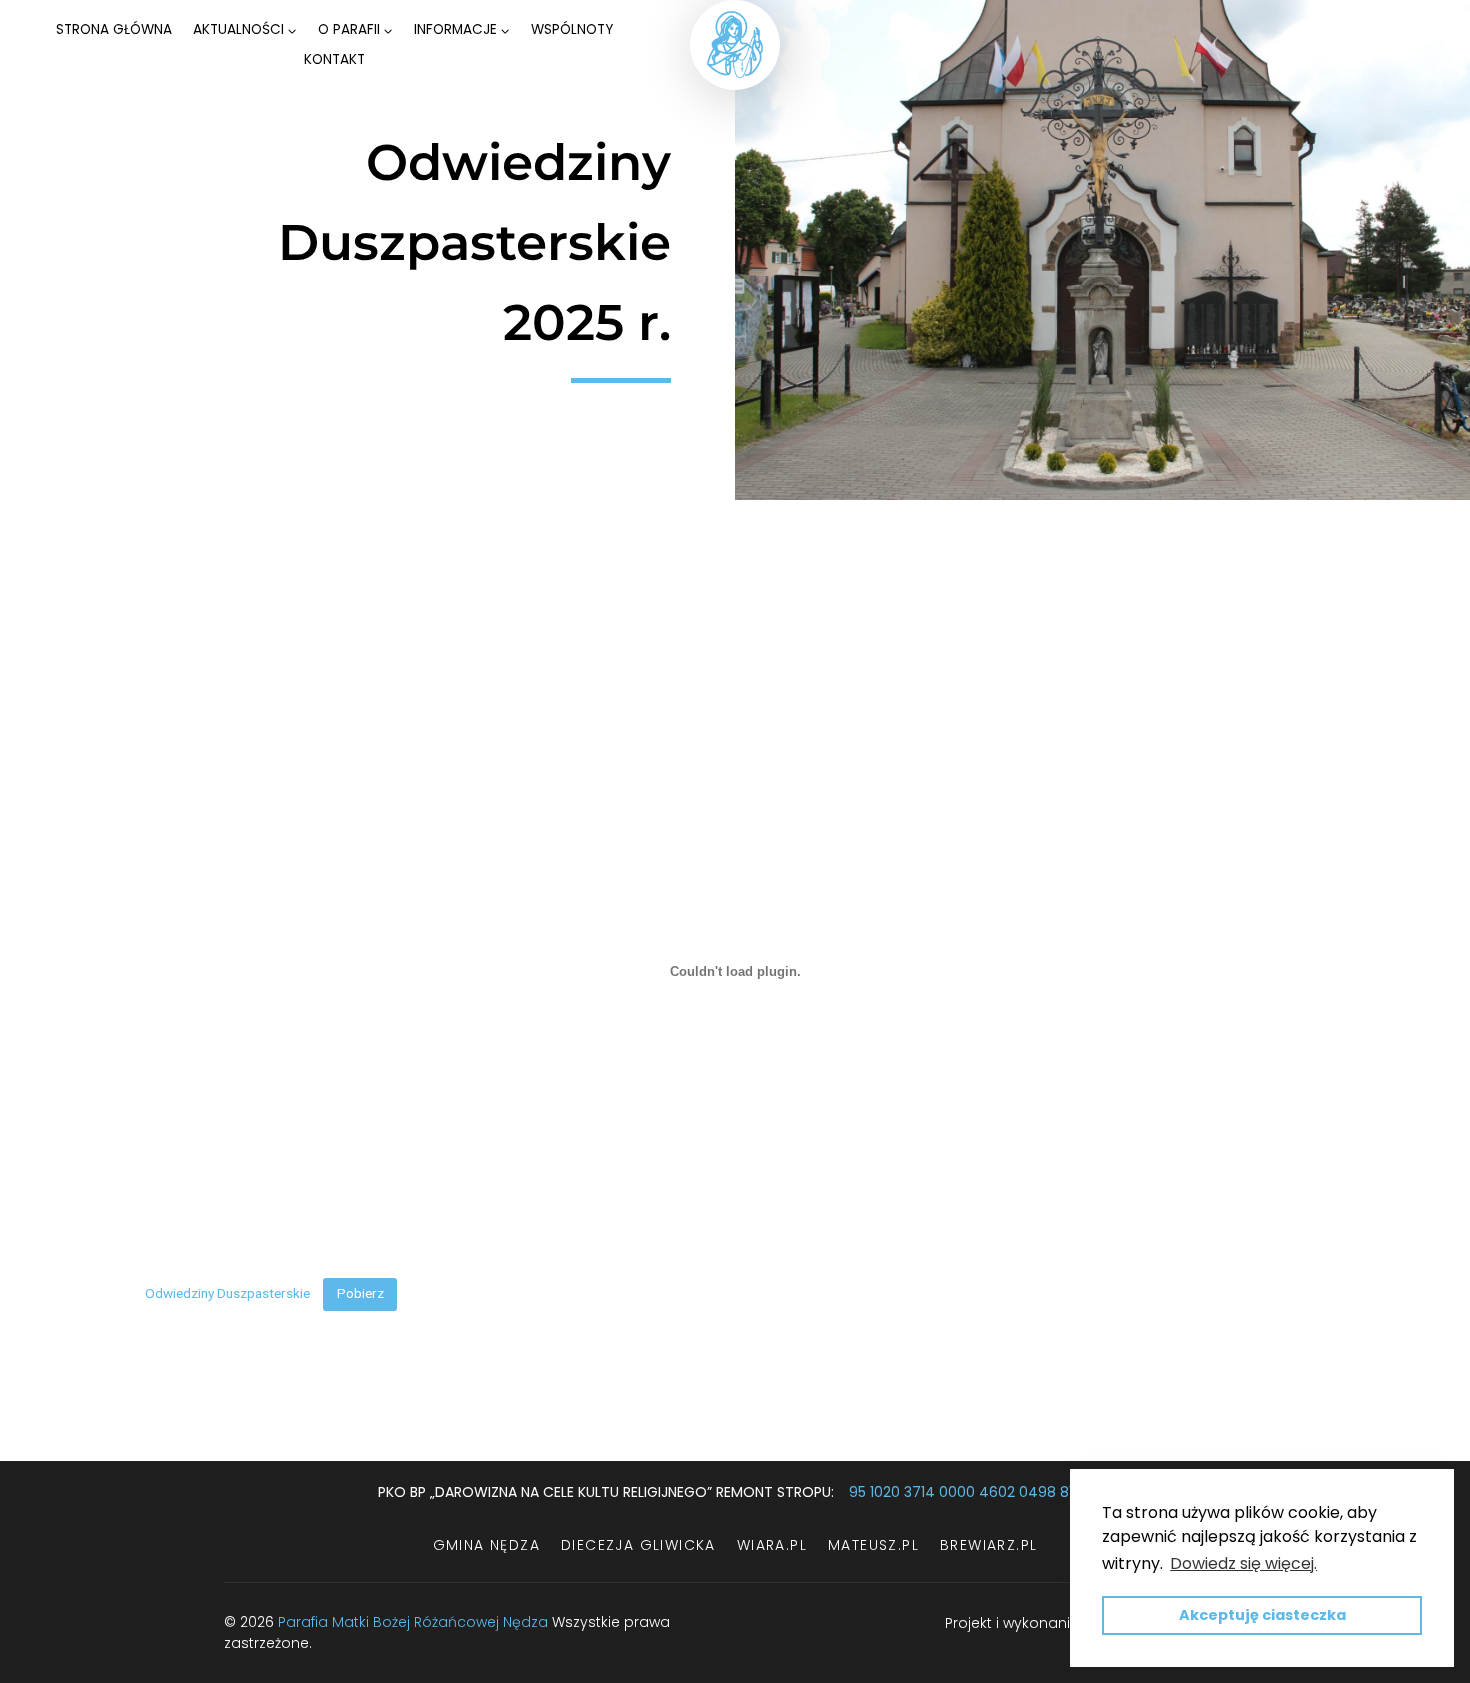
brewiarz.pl (988, 1545)
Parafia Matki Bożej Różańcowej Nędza (413, 1622)
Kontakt (334, 59)
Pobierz (360, 1293)
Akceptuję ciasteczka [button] (1262, 1615)
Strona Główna (114, 29)
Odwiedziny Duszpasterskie (227, 1293)
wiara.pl (772, 1545)
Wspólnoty (572, 29)
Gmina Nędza (486, 1545)
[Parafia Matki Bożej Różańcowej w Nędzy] (735, 45)
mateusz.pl (873, 1545)
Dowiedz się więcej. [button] (1243, 1563)
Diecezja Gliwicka (638, 1545)
